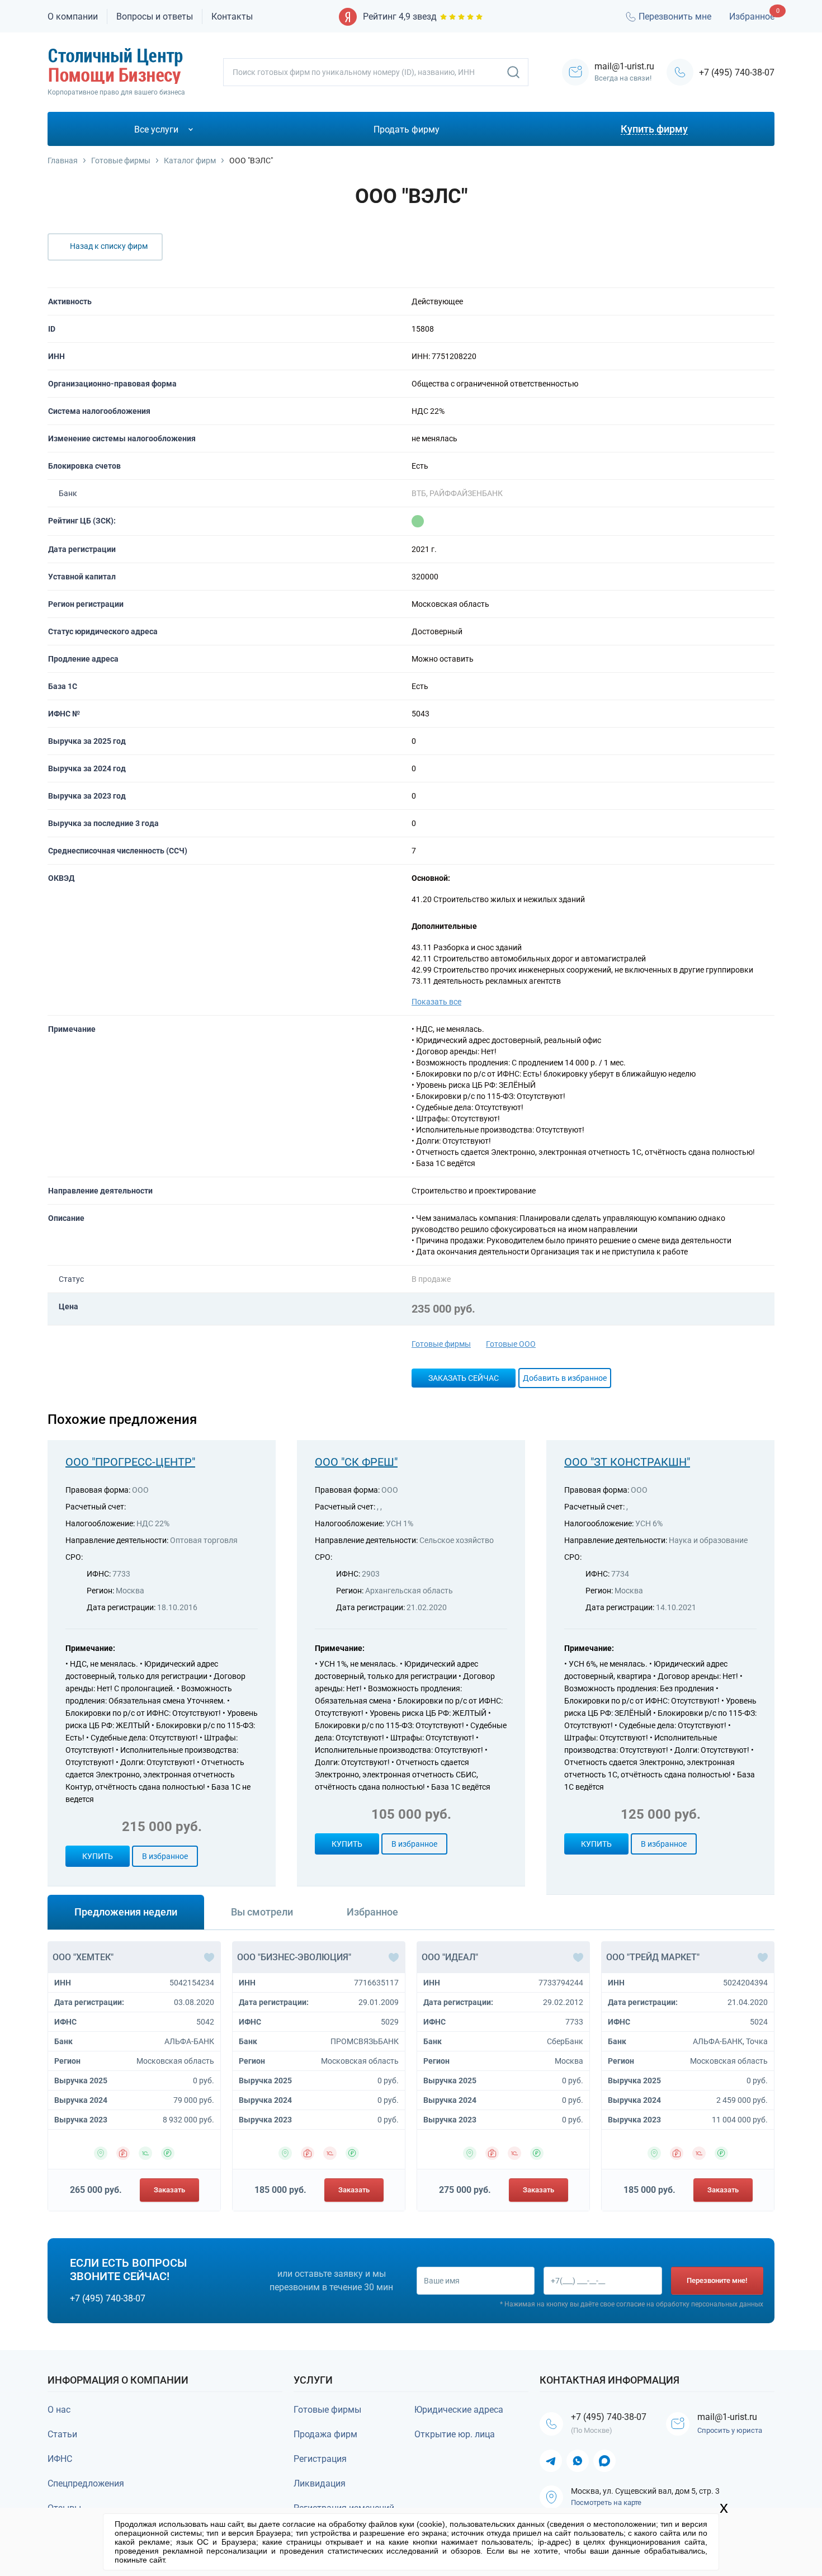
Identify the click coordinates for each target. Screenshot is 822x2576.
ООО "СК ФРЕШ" (356, 1462)
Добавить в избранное (565, 1378)
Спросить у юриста (730, 2430)
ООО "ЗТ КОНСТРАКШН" (627, 1462)
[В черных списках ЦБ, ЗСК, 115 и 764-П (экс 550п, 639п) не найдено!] (418, 521)
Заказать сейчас (464, 1378)
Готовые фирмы (441, 1344)
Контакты (232, 16)
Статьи (62, 2434)
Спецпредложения (86, 2483)
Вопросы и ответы (155, 16)
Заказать (169, 2190)
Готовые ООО (511, 1344)
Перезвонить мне (675, 16)
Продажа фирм (325, 2434)
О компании (73, 16)
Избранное (752, 16)
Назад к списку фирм (109, 246)
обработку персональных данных (710, 2304)
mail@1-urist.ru (727, 2417)
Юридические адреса (459, 2410)
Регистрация (320, 2459)
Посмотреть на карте (606, 2502)
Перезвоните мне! (717, 2280)
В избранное (165, 1856)
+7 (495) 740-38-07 (737, 72)
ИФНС (60, 2459)
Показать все (436, 1002)
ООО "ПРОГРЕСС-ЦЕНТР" (130, 1462)
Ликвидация (320, 2483)
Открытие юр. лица (455, 2434)
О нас (59, 2410)
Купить (98, 1856)
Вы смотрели (262, 1912)
